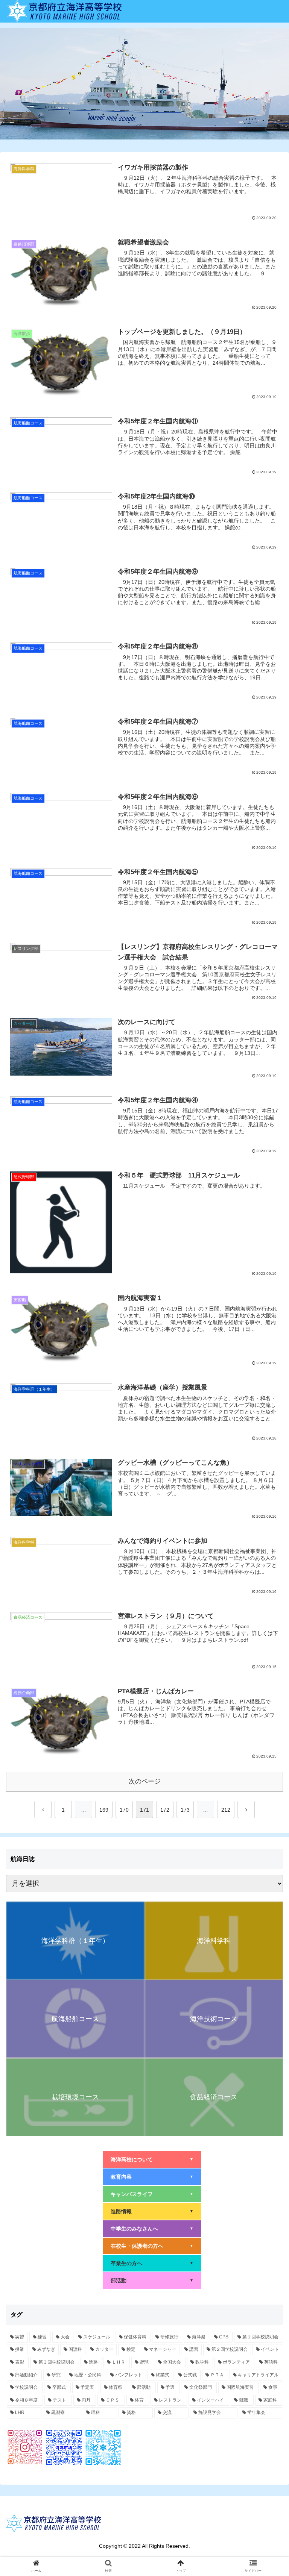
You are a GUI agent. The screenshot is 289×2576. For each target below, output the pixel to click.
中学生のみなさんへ (152, 2229)
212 (226, 1810)
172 (165, 1810)
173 (185, 1810)
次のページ (145, 1781)
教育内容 (152, 2177)
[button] (267, 1380)
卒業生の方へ (152, 2263)
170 (124, 1810)
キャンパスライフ (152, 2194)
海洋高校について (152, 2159)
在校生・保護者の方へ (152, 2246)
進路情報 (152, 2211)
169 (104, 1810)
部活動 (152, 2281)
